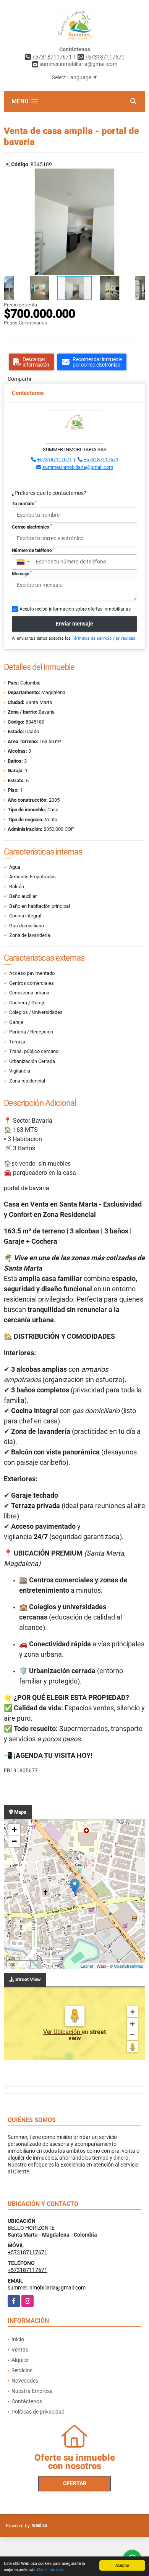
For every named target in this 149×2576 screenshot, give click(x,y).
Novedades (25, 2381)
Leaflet (87, 1966)
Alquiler (20, 2360)
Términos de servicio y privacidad (104, 638)
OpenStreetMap (129, 1966)
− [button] (14, 1841)
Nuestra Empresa (32, 2391)
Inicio (18, 2339)
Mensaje (22, 573)
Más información (51, 2569)
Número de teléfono (33, 550)
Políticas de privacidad (38, 2412)
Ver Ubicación (62, 2032)
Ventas (20, 2350)
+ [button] (14, 1830)
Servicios (22, 2370)
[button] (138, 175)
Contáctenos (27, 2401)
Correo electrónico (32, 527)
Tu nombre (24, 503)
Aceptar (122, 2565)
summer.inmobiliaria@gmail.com (78, 467)
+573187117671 (52, 57)
